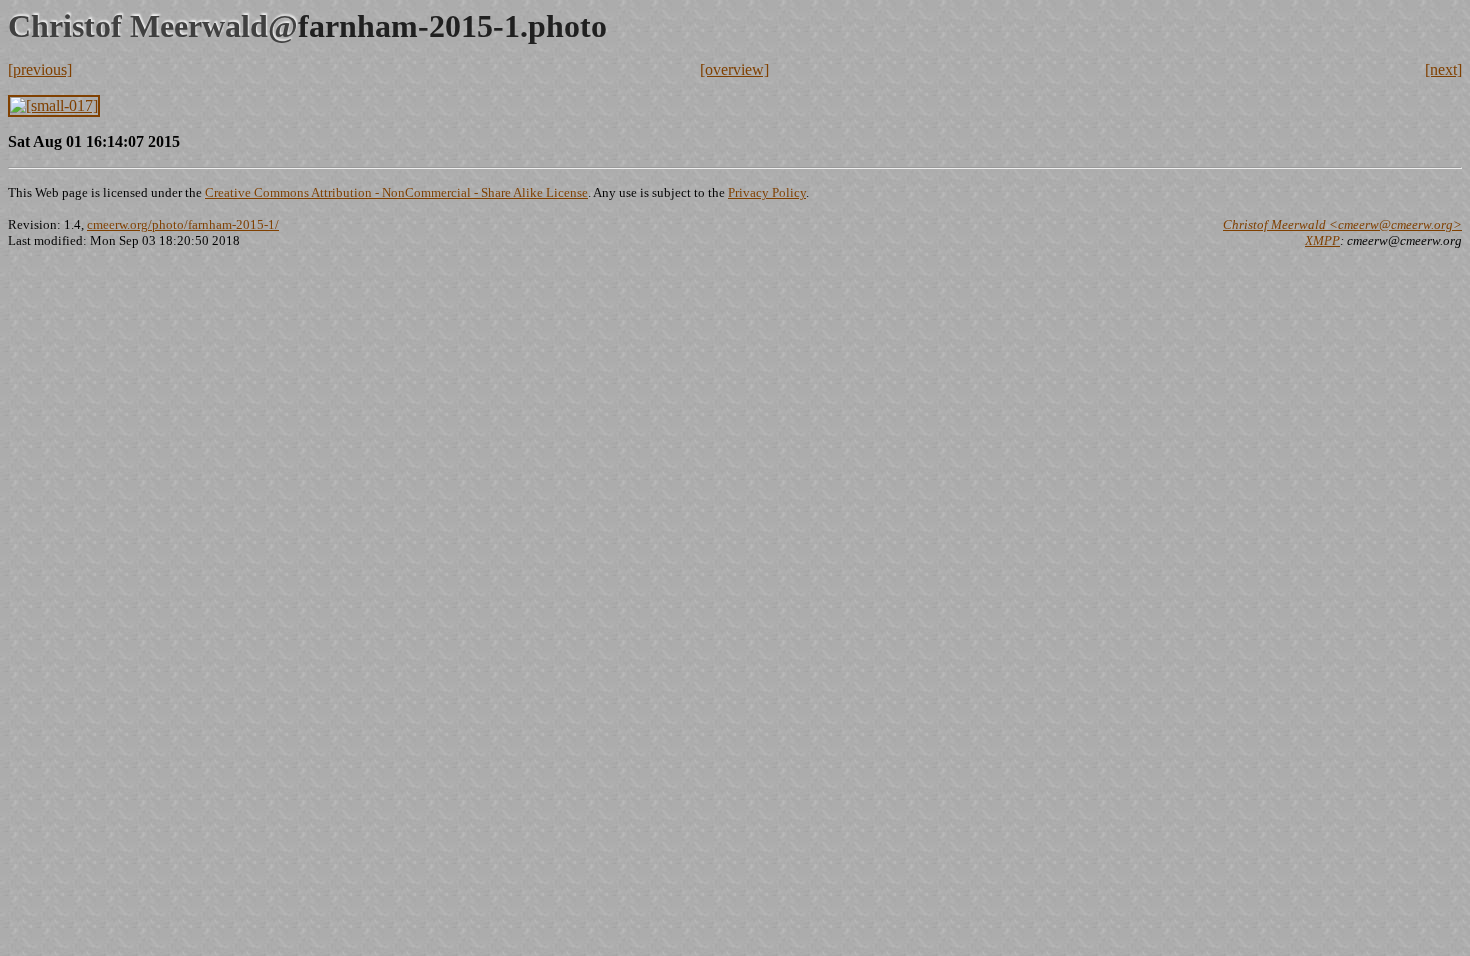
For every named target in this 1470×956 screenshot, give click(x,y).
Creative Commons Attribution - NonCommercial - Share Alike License (396, 192)
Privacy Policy (767, 192)
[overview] (734, 69)
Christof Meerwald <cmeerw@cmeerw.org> (1342, 224)
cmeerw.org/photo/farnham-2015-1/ (183, 224)
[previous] (40, 69)
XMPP (1322, 240)
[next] (1443, 69)
